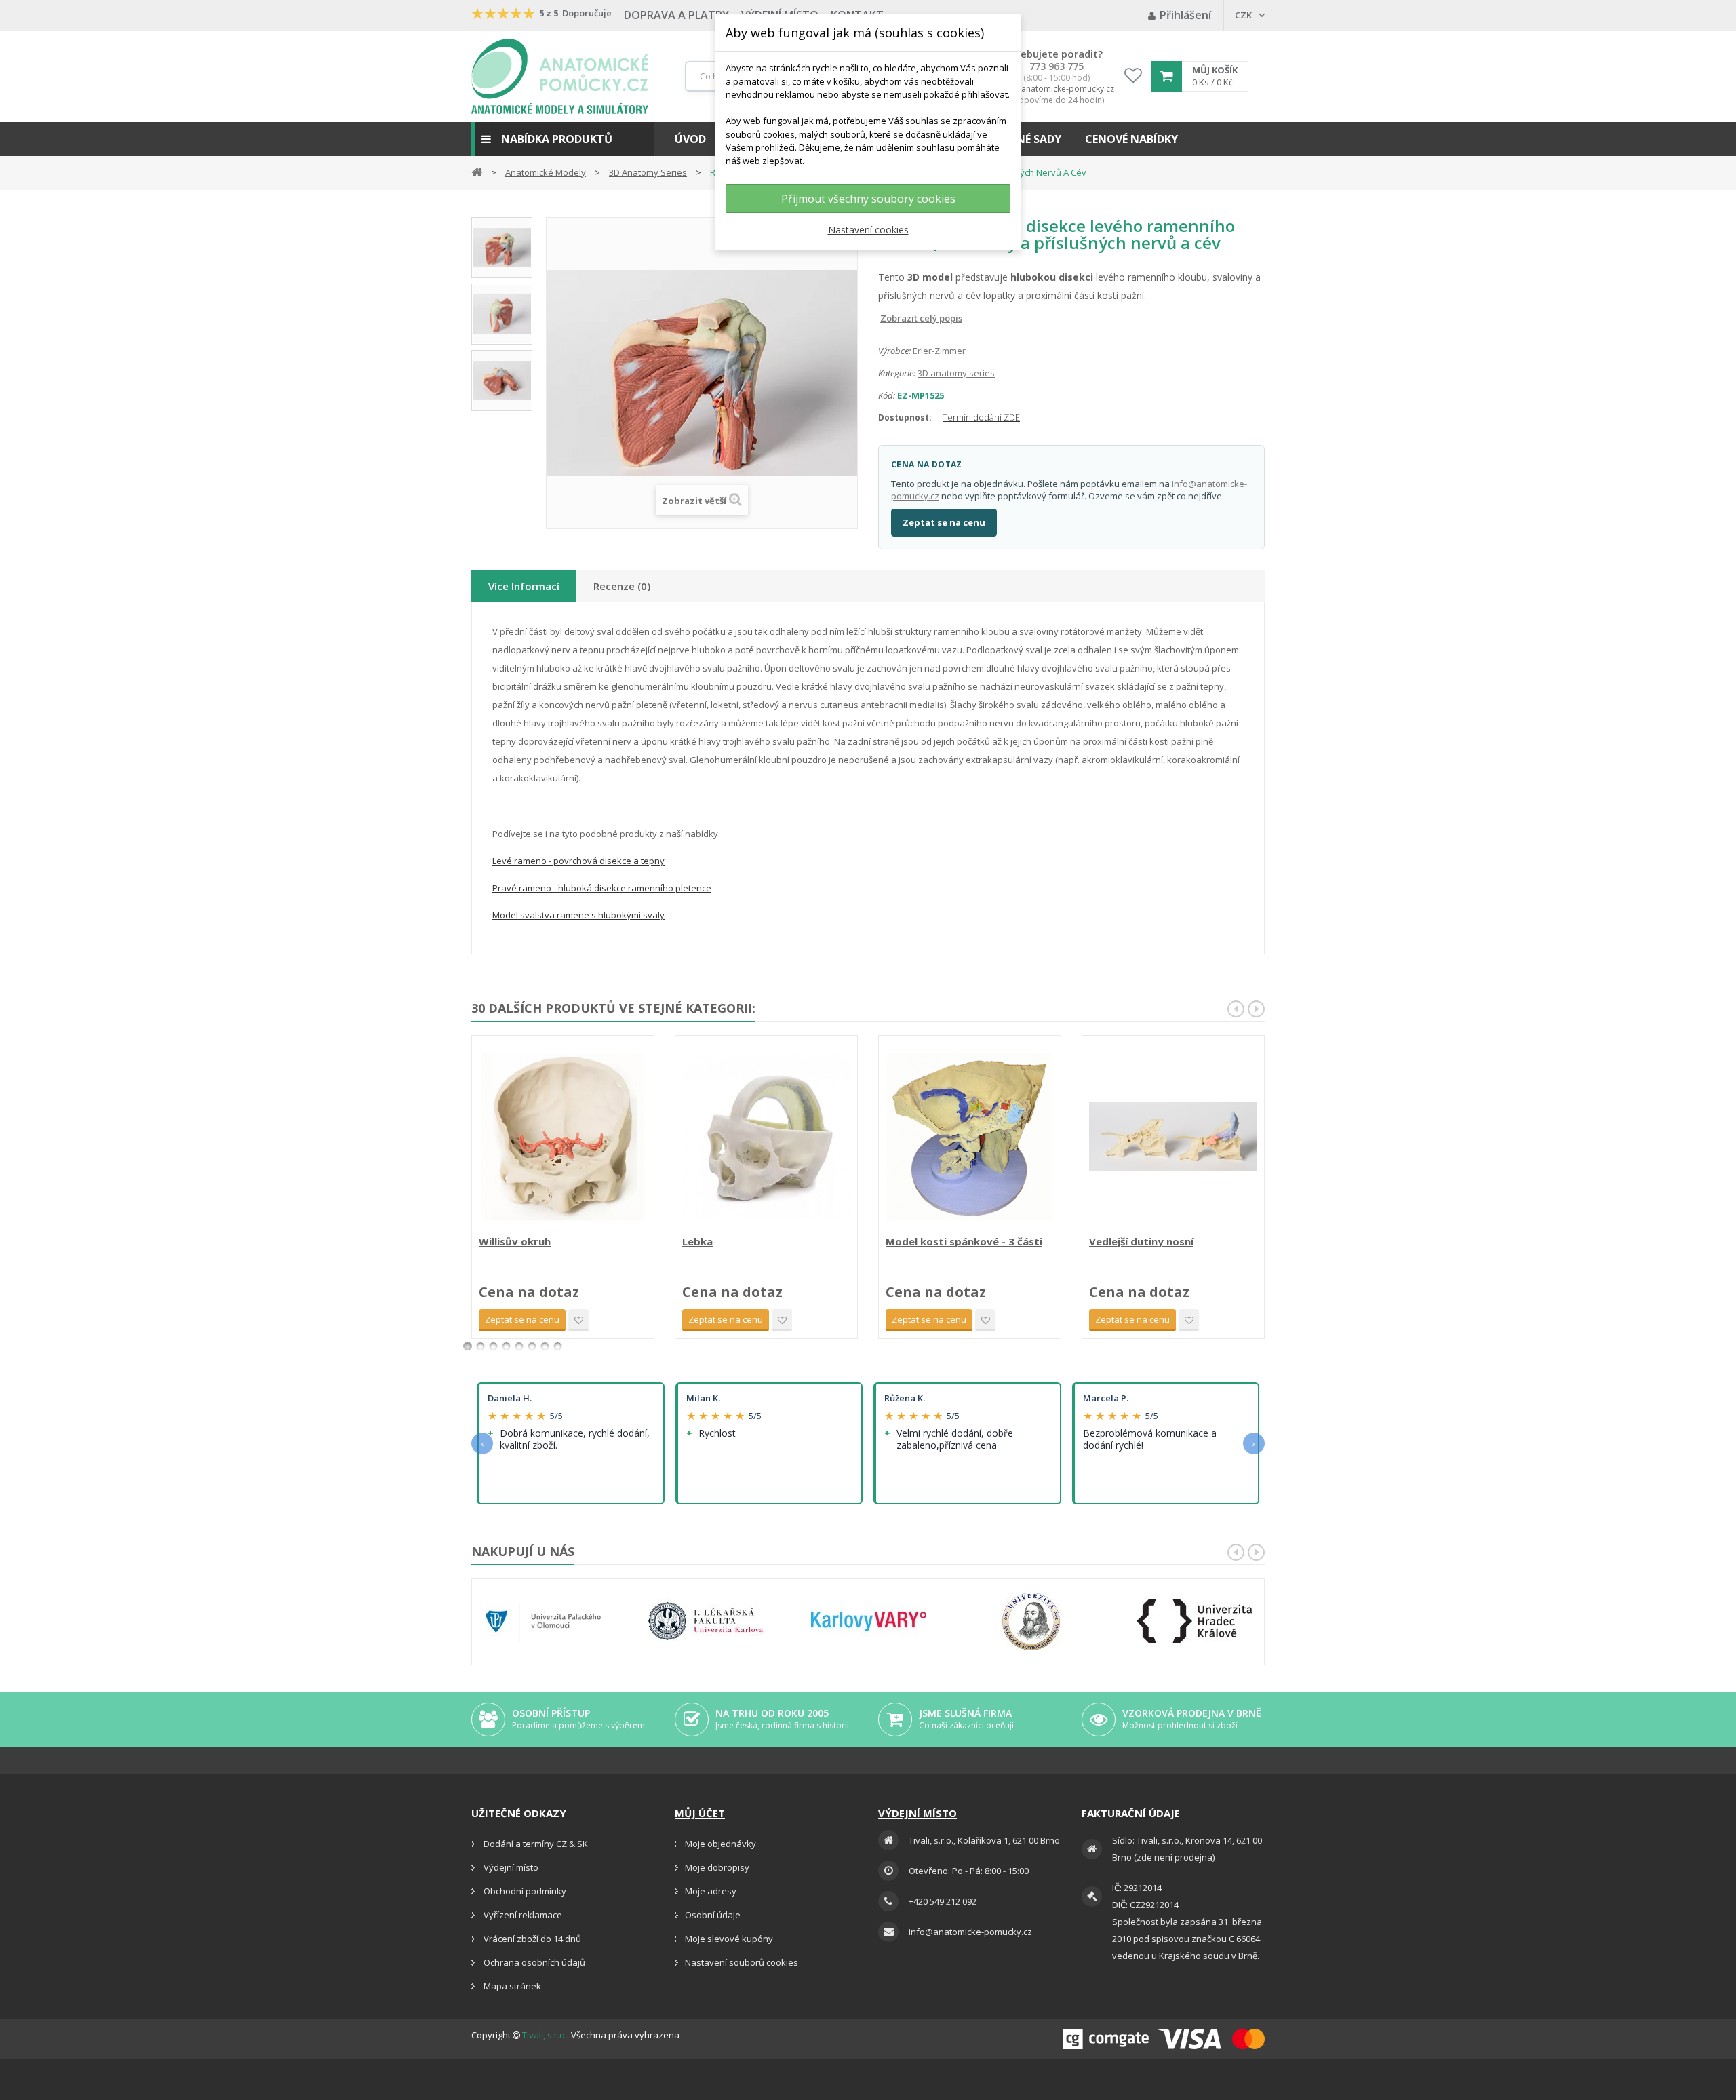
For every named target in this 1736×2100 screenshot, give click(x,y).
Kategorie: (897, 373)
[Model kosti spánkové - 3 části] (970, 1137)
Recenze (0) (622, 586)
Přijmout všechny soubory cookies (868, 199)
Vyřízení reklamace (522, 1915)
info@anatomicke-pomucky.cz (1057, 89)
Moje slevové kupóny (729, 1939)
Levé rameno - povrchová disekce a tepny (578, 861)
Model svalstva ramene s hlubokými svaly (578, 915)
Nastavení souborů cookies (742, 1962)
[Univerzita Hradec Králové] (1194, 1621)
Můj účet (700, 1813)
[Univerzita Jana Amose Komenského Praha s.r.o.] (1031, 1621)
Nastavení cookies (868, 230)
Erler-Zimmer (939, 351)
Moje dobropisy (717, 1867)
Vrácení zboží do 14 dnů (531, 1939)
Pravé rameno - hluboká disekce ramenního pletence (602, 888)
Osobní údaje (713, 1915)
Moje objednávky (721, 1844)
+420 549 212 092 (943, 1901)
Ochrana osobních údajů (533, 1962)
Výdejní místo (510, 1867)
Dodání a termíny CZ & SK (535, 1844)
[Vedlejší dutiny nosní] (1173, 1137)
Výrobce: (894, 351)
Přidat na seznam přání (578, 1320)
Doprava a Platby (676, 15)
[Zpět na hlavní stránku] (477, 171)
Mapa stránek (511, 1986)
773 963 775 (1057, 66)
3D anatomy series (956, 373)
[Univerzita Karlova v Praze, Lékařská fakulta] (706, 1621)
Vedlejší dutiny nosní (1141, 1241)
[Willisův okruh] (563, 1137)
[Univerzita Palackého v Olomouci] (543, 1621)
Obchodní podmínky (524, 1891)
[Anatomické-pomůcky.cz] (560, 76)
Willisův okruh (515, 1241)
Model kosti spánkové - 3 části (964, 1241)
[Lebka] (766, 1137)
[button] (563, 139)
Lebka (697, 1241)
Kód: (887, 395)
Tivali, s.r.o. (545, 2035)
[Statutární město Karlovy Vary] (869, 1621)
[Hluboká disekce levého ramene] (502, 381)
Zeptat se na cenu (944, 522)
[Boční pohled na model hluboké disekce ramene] (502, 314)
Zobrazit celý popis (888, 318)
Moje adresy (711, 1891)
